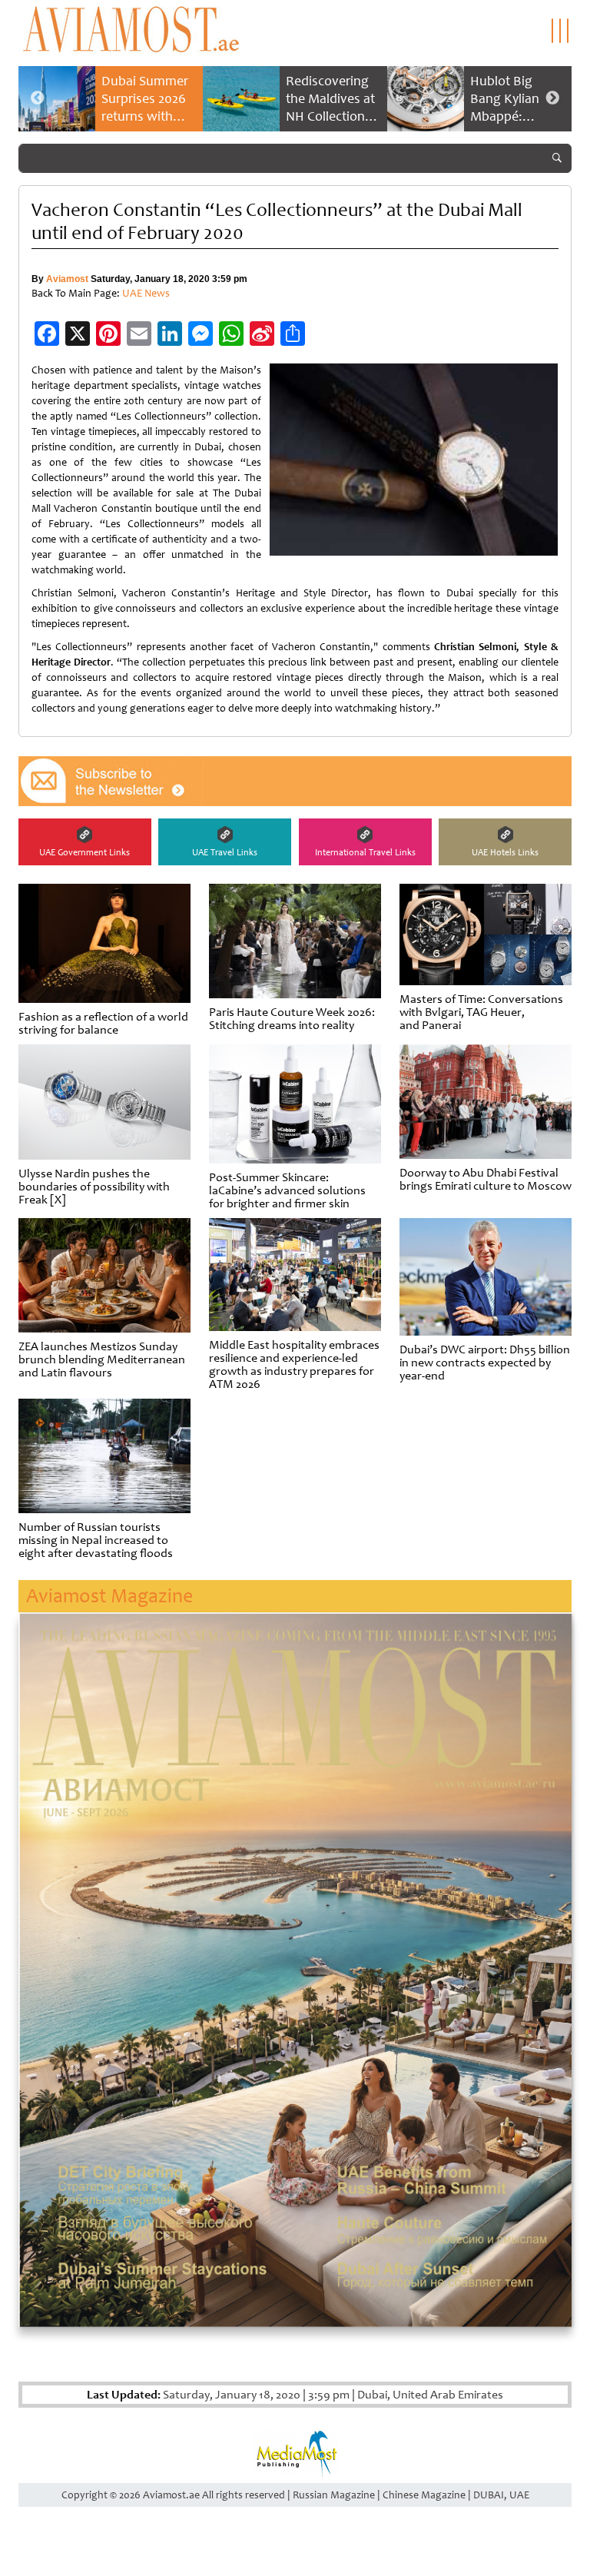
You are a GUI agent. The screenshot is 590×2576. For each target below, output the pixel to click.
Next (552, 98)
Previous (38, 98)
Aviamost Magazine (109, 1596)
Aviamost (67, 279)
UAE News (146, 293)
